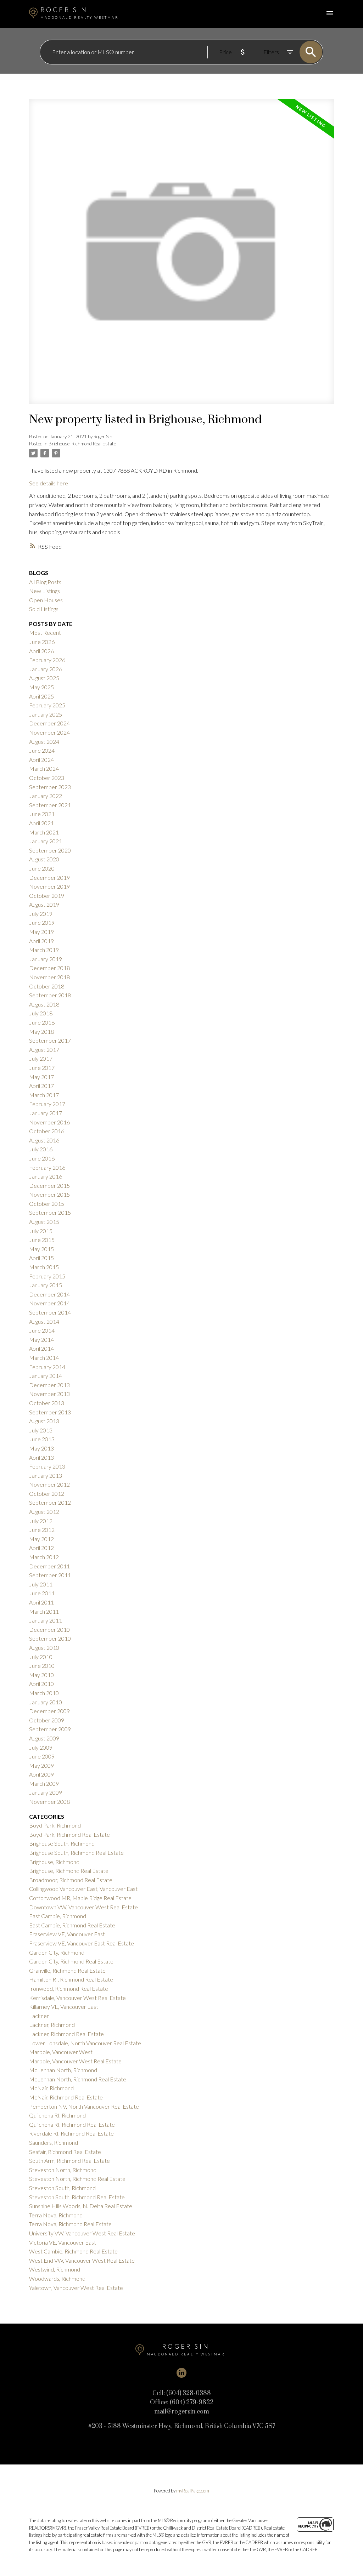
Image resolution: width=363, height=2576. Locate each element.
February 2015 (47, 1276)
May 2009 (41, 1765)
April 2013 (41, 1457)
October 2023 (47, 778)
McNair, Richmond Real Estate (66, 2097)
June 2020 (42, 868)
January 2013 (46, 1475)
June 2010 (42, 1666)
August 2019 (44, 904)
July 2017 (41, 1058)
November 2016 (49, 1122)
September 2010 (50, 1638)
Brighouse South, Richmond (62, 1843)
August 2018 (44, 1004)
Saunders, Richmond (54, 2142)
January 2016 (46, 1176)
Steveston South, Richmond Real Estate (77, 2197)
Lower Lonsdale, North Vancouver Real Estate (85, 2043)
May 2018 (41, 1031)
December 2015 (49, 1186)
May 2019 (41, 932)
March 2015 (44, 1267)
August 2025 (44, 678)
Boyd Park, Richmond (55, 1825)
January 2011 (46, 1620)
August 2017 (44, 1050)
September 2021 (50, 805)
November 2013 (49, 1394)
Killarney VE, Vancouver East (64, 2007)
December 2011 (49, 1566)
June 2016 (42, 1158)
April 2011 (41, 1602)
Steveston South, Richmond (62, 2188)
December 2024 (49, 723)
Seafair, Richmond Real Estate (65, 2152)
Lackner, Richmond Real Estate (66, 2034)
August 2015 (44, 1222)
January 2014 (46, 1376)
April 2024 (41, 760)
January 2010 (46, 1702)
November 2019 (49, 886)
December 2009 (49, 1711)
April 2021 (41, 823)
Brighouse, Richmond (54, 1862)
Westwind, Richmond (55, 2269)
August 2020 (44, 859)
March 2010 (44, 1693)
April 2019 (41, 941)
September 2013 (50, 1412)
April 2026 (41, 651)
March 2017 (44, 1095)
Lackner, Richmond (52, 2025)
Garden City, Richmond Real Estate (71, 1961)
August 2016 (44, 1140)
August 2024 (44, 742)
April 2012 (41, 1548)
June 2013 (42, 1439)
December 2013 (49, 1385)
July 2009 (41, 1747)
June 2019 (42, 922)
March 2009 (44, 1783)
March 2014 (44, 1358)
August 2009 (44, 1738)
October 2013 (47, 1403)
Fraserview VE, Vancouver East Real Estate (82, 1943)
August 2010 (44, 1648)
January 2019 (46, 959)
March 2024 (44, 768)
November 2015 (49, 1194)
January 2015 (46, 1285)
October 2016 (47, 1131)
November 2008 (49, 1802)
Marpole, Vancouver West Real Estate (75, 2061)
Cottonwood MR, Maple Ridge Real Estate (80, 1898)
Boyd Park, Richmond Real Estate (69, 1834)
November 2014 (49, 1303)
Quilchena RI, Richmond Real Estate (72, 2124)
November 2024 (49, 732)
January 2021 (46, 841)
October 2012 (47, 1494)
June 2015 (42, 1240)
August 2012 (44, 1512)
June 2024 (42, 750)
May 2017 (41, 1077)
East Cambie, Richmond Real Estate (72, 1925)
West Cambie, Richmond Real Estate (73, 2251)
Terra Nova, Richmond (56, 2215)
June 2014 (42, 1330)
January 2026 (46, 669)
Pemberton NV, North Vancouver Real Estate (84, 2106)
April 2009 (41, 1774)
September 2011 (50, 1575)
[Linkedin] (181, 2373)
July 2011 (41, 1584)
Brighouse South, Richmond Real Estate (76, 1853)
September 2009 (50, 1729)
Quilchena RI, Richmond (57, 2115)
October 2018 (47, 986)
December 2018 (49, 968)
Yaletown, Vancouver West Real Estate (76, 2288)
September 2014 (50, 1312)
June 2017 (42, 1068)
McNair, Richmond (51, 2088)
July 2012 (41, 1521)
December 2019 (49, 877)
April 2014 (41, 1348)
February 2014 (47, 1367)
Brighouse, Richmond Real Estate (82, 444)
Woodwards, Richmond (57, 2278)
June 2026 (42, 642)
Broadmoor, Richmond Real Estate (71, 1880)
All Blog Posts (45, 582)
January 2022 (46, 796)
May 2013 (41, 1448)
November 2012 (49, 1484)
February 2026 (47, 660)
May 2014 (41, 1340)
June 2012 (42, 1530)
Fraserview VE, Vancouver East (67, 1934)
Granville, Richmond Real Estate (67, 1970)
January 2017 (46, 1113)
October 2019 (47, 896)
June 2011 (42, 1593)
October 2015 (47, 1204)
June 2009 (42, 1756)
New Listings (44, 591)
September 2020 (50, 850)
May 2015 (41, 1249)
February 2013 (47, 1466)
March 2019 (44, 950)
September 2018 (50, 995)
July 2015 (41, 1231)
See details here (49, 483)
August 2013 (44, 1421)
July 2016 (41, 1149)
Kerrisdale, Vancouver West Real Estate (77, 1998)
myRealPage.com (193, 2491)
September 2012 (50, 1502)
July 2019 (41, 914)
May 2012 (41, 1539)
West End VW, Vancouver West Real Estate (82, 2260)
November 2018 (49, 977)
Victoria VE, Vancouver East (63, 2242)
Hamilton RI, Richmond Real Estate (71, 1979)
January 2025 (46, 714)
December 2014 (49, 1294)
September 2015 (50, 1212)
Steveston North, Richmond (63, 2170)
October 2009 (47, 1720)
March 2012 (44, 1557)
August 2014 (44, 1321)
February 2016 (47, 1167)
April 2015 (41, 1258)
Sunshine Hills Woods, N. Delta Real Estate (81, 2206)
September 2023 (50, 787)
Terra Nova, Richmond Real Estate (70, 2224)
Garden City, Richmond (57, 1952)
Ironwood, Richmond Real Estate (69, 1988)
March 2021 (44, 832)
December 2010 (49, 1629)
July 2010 (41, 1657)
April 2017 (41, 1086)
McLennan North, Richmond (63, 2070)
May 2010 (41, 1675)
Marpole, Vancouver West (61, 2052)
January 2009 (46, 1792)
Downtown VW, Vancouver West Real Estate (83, 1907)
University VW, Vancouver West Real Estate (82, 2233)
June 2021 (42, 814)
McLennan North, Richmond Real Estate (78, 2079)
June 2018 (42, 1022)
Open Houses (46, 600)
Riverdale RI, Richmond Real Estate (71, 2133)
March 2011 (44, 1611)
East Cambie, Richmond (58, 1916)
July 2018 (41, 1013)
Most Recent (45, 632)
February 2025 (47, 705)
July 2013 (41, 1430)
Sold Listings (44, 609)
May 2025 (41, 687)
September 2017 (50, 1040)
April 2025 (41, 696)
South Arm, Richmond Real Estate (69, 2161)
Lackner (39, 2016)
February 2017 (47, 1104)
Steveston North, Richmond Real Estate (77, 2179)
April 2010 (41, 1684)
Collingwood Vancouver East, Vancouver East (83, 1889)
